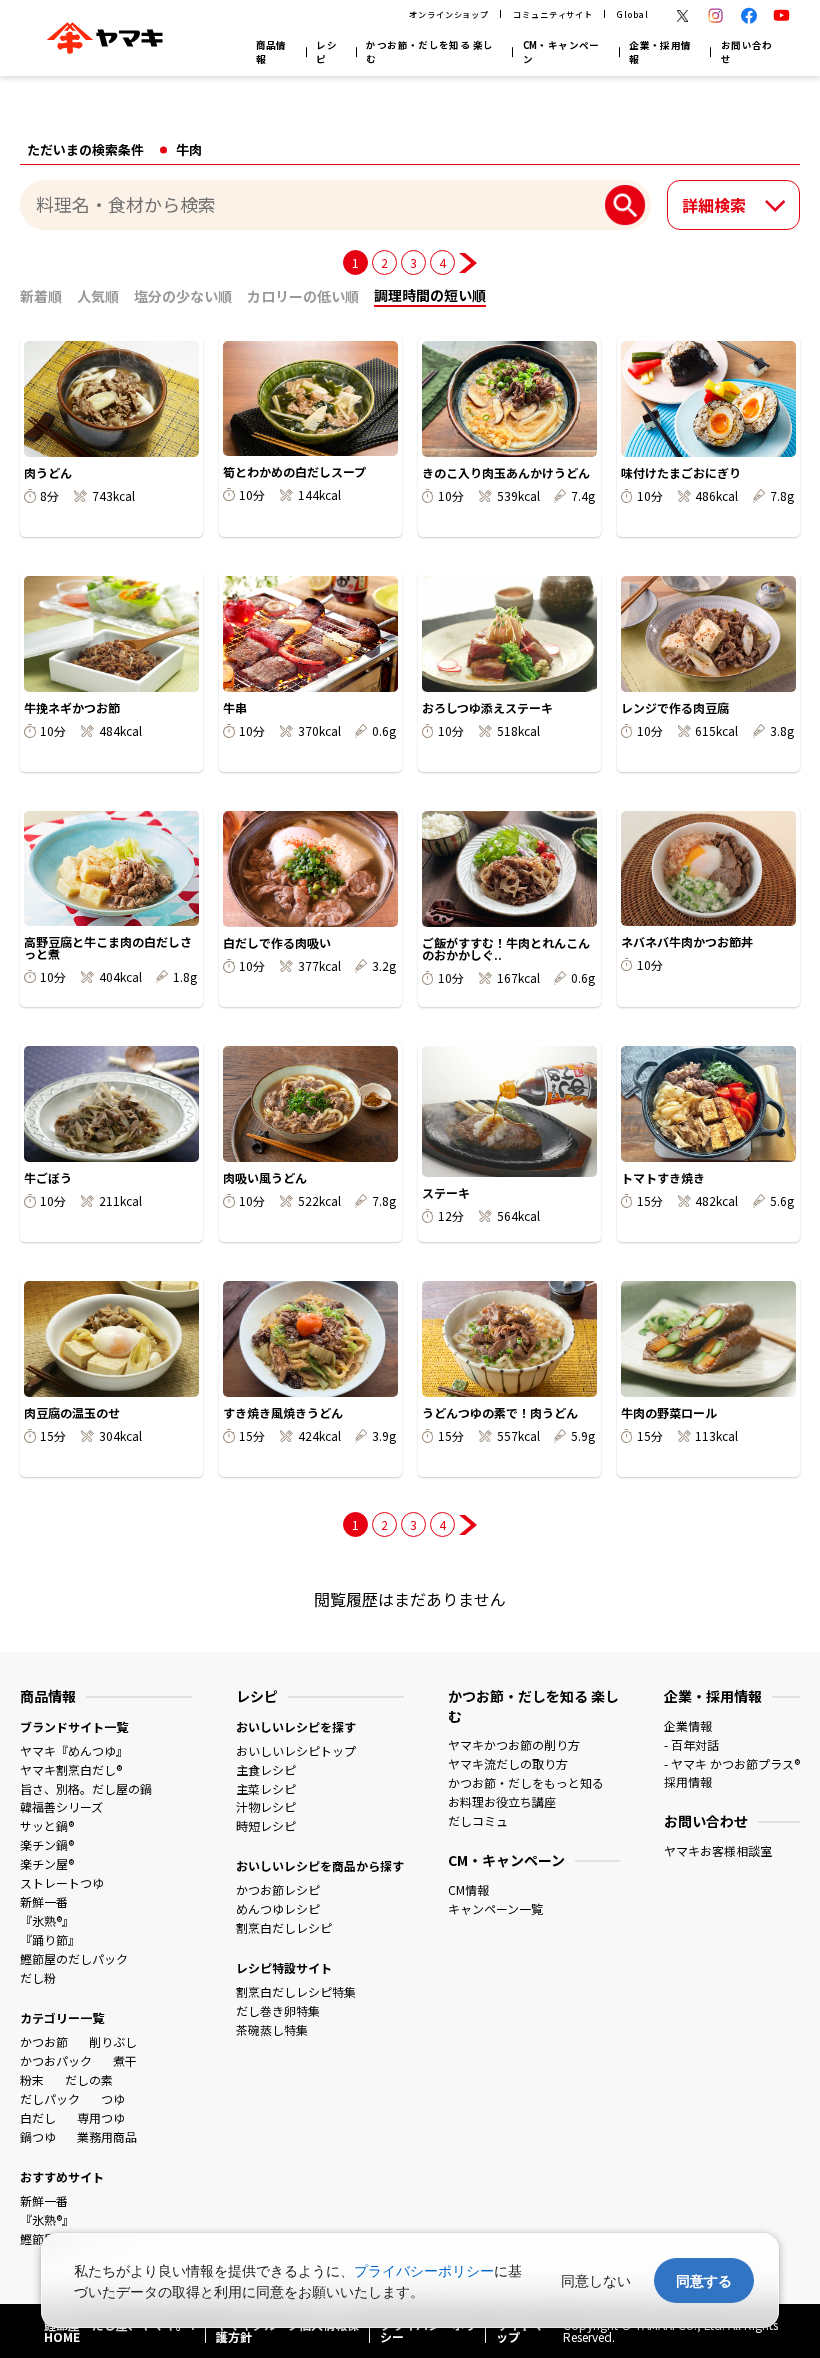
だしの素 (89, 2079)
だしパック (50, 2098)
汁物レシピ (266, 1806)
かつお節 (44, 2041)
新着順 (41, 296)
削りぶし (113, 2041)
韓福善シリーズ (61, 1806)
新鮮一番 (44, 1901)
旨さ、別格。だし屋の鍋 (86, 1788)
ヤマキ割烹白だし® (71, 1769)
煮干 (125, 2060)
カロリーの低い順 (303, 296)
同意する (704, 2280)
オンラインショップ (448, 14)
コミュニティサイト (552, 14)
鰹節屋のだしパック (74, 1958)
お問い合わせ (747, 52)
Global (632, 14)
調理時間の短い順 (430, 295)
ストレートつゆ (62, 1882)
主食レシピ (266, 1769)
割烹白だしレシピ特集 (296, 1991)
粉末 (32, 2079)
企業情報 (688, 1725)
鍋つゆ (38, 2136)
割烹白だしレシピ (284, 1927)
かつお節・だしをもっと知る (526, 1782)
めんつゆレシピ (278, 1908)
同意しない (596, 2280)
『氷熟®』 (47, 1920)
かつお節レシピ (278, 1889)
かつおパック (56, 2060)
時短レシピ (266, 1825)
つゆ (113, 2098)
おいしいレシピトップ (296, 1750)
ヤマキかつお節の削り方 (514, 1744)
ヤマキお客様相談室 (718, 1850)
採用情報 (688, 1781)
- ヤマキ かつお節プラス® (732, 1763)
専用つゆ (101, 2117)
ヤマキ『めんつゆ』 (74, 1750)
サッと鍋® (47, 1825)
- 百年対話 (691, 1744)
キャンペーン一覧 (495, 1908)
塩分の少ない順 (183, 296)
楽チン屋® (47, 1863)
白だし (38, 2117)
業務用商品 (107, 2136)
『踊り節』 (50, 1939)
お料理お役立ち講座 (502, 1801)
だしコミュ (478, 1820)
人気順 (98, 296)
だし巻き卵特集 (278, 2010)
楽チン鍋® (47, 1844)
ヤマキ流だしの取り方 (508, 1763)
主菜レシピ (266, 1788)
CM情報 (468, 1889)
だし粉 (38, 1977)
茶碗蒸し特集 (272, 2029)
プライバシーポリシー (424, 2270)
